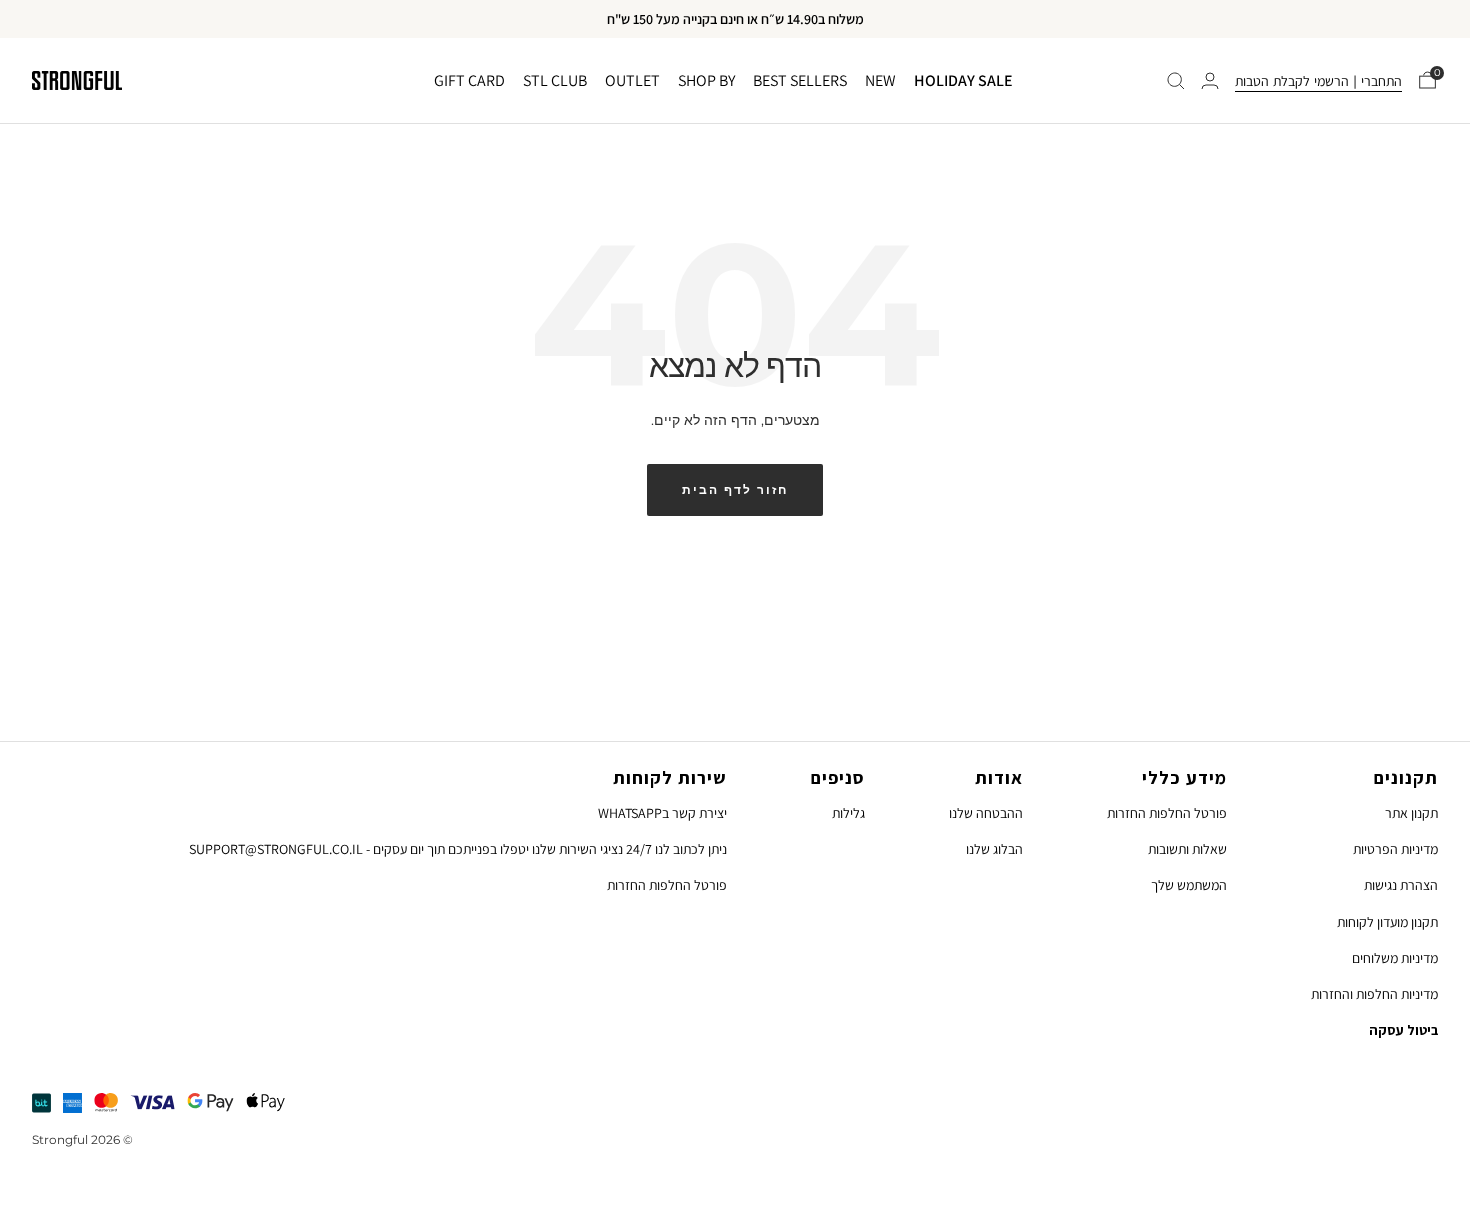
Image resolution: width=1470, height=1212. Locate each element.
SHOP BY (706, 80)
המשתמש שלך (1189, 885)
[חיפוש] (1176, 81)
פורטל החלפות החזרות (1167, 813)
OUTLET (632, 80)
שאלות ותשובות (1187, 849)
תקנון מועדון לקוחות (1387, 922)
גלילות (848, 813)
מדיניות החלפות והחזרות (1374, 994)
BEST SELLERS (800, 80)
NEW (880, 80)
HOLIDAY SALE (963, 80)
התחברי (1381, 81)
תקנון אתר (1411, 813)
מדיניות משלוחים (1395, 958)
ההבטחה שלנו (986, 813)
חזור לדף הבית (735, 489)
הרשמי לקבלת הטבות (1292, 81)
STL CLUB (555, 80)
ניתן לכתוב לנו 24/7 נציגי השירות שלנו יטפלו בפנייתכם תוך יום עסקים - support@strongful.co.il (458, 849)
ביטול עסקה (1403, 1030)
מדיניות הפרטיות (1395, 849)
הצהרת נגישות (1401, 885)
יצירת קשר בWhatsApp (662, 813)
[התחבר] (1210, 80)
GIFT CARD (469, 80)
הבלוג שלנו (994, 849)
